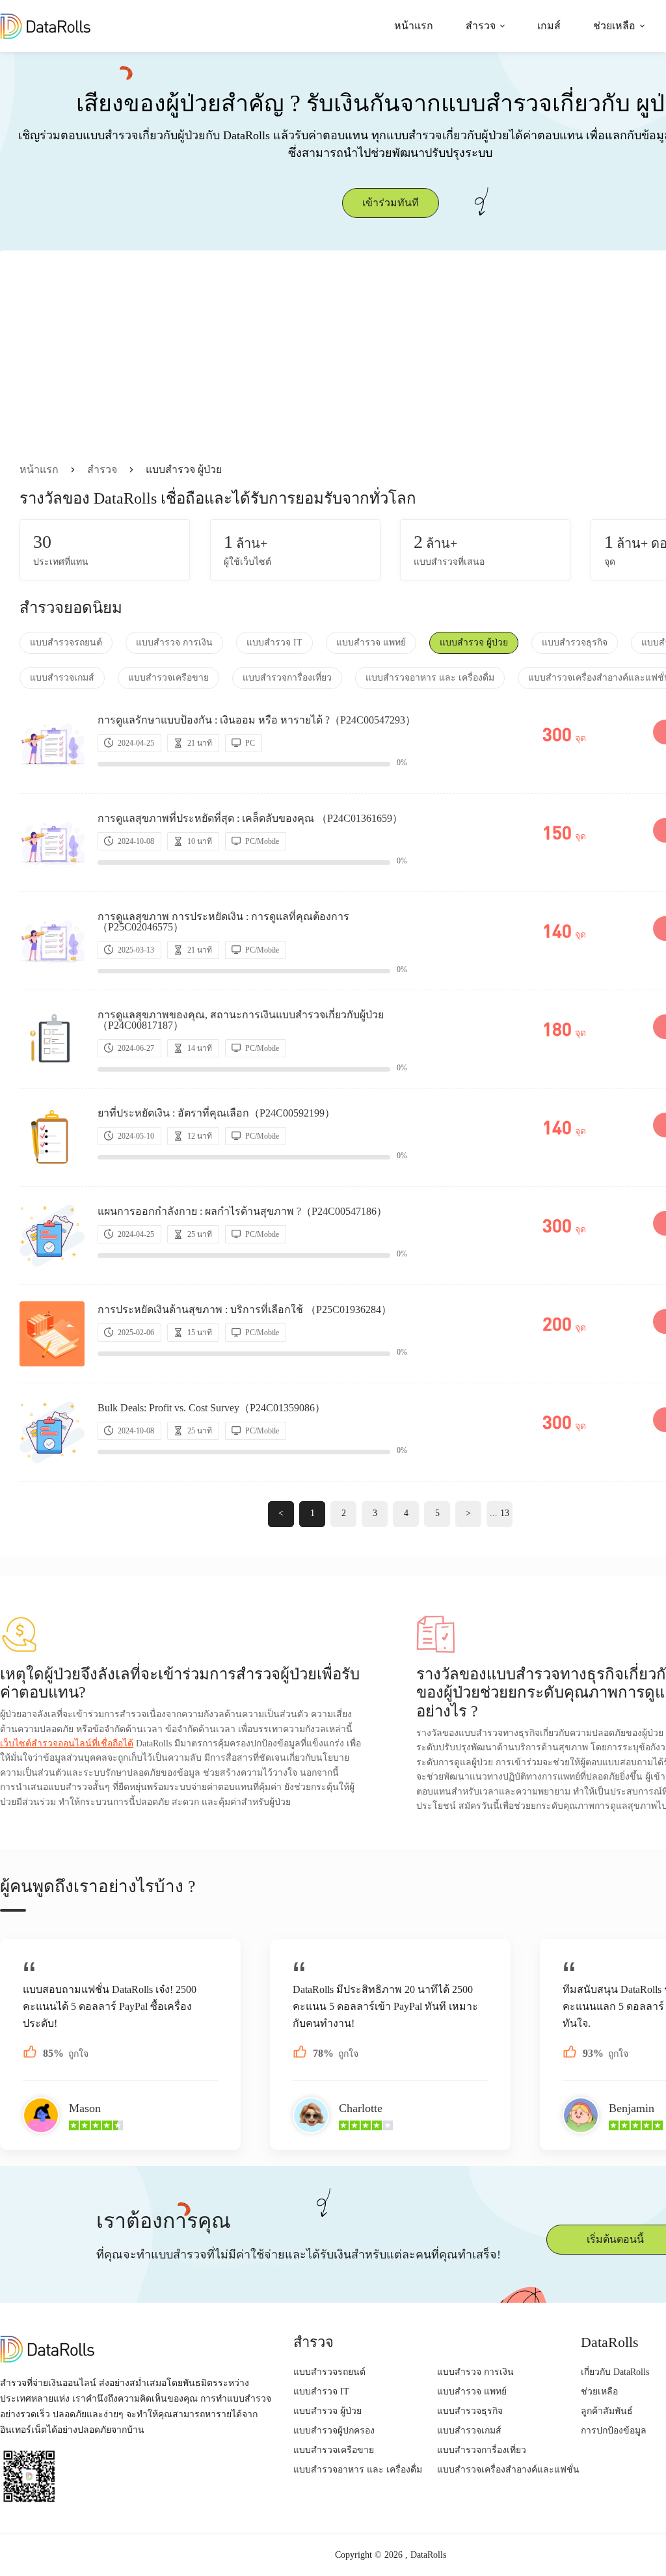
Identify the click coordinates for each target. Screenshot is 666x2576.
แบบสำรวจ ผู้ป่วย (474, 643)
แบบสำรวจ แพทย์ (371, 643)
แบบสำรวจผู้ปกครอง (334, 2431)
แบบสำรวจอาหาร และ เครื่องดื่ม (430, 678)
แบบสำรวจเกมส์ (62, 678)
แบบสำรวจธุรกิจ (575, 643)
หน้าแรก (414, 26)
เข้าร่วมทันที (391, 203)
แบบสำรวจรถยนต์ (66, 643)
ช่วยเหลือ (614, 26)
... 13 (499, 1513)
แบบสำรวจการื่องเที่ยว (287, 678)
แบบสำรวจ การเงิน (174, 643)
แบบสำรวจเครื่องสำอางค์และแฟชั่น (508, 2470)
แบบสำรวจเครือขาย (168, 678)
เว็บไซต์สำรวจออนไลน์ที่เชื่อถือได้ (67, 1743)
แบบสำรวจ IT (274, 643)
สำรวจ (481, 26)
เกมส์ (549, 26)
